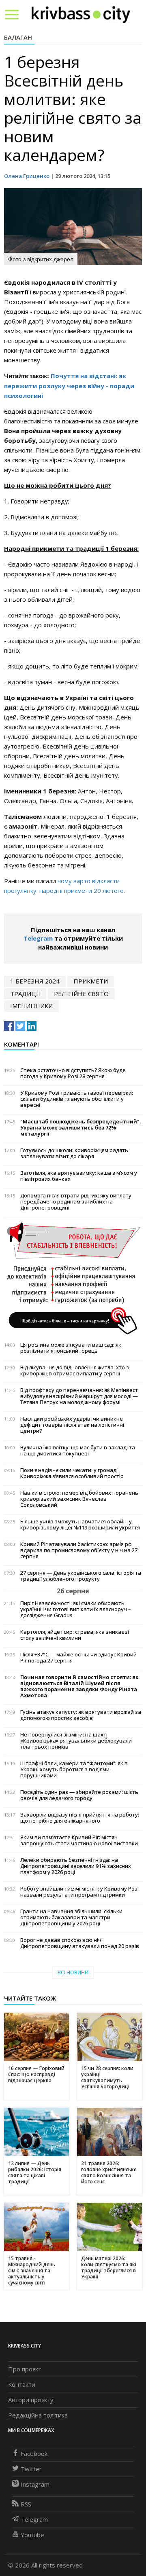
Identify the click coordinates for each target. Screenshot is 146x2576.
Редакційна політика (38, 2415)
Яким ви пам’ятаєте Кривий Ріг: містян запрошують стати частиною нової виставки (79, 1840)
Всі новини (73, 1972)
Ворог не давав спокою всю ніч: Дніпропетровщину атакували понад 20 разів (80, 1943)
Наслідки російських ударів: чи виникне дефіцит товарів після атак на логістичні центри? (72, 1425)
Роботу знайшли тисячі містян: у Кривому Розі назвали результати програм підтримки (79, 1892)
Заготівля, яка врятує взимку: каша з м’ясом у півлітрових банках (79, 1176)
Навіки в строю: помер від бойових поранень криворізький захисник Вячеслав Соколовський (79, 1499)
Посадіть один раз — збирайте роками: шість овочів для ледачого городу (79, 1795)
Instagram (35, 2484)
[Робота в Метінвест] (73, 1278)
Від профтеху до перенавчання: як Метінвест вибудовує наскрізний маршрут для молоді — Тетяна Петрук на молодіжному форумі (79, 1396)
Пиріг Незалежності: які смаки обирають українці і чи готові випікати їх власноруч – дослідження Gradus (76, 1609)
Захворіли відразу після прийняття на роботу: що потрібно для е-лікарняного (80, 1818)
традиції (25, 994)
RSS (26, 2504)
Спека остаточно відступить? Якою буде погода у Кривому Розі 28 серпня (73, 1073)
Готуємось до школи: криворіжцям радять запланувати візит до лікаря (74, 1153)
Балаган (18, 37)
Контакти (22, 2384)
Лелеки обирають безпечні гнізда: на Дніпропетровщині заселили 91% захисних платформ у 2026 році (76, 1866)
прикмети (91, 981)
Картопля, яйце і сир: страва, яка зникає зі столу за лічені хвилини (75, 1635)
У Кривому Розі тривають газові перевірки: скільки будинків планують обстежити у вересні (77, 1099)
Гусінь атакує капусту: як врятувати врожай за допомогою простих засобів (81, 1715)
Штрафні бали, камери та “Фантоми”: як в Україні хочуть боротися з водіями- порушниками (74, 1769)
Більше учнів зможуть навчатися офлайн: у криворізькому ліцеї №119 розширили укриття (80, 1525)
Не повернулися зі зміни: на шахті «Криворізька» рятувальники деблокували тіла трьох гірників (76, 1741)
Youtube (32, 2535)
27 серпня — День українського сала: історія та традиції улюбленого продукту (81, 1576)
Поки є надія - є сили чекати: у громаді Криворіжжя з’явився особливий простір (72, 1473)
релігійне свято (81, 994)
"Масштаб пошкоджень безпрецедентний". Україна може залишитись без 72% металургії (81, 1128)
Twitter (31, 2469)
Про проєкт (25, 2369)
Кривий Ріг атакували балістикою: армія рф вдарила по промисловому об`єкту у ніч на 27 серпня (79, 1550)
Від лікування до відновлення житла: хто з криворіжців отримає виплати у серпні (75, 1370)
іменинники (31, 1006)
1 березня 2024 (35, 981)
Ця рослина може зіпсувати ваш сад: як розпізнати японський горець (71, 1348)
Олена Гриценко (27, 176)
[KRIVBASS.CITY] (81, 14)
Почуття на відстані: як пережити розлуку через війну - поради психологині (69, 386)
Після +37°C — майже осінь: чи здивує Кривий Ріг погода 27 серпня (78, 1658)
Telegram (38, 938)
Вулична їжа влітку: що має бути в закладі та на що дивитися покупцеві (78, 1451)
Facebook (34, 2453)
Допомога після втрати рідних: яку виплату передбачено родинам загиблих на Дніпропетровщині (76, 1202)
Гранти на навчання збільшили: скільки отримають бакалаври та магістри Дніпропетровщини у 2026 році (71, 1917)
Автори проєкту (31, 2400)
